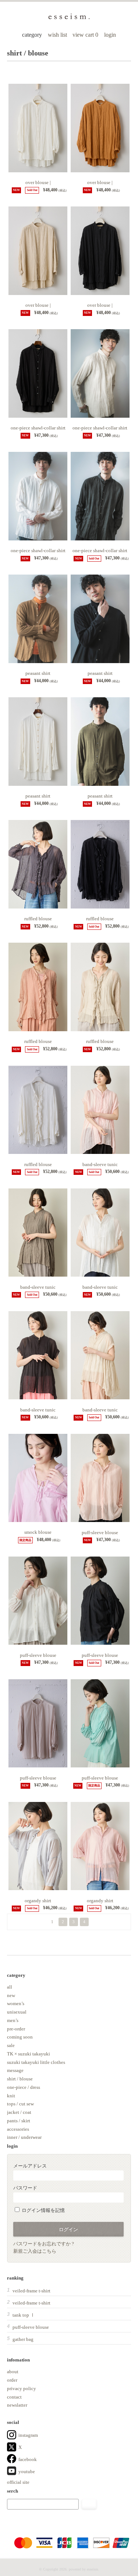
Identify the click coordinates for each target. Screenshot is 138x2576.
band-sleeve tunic (100, 1164)
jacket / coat (19, 2112)
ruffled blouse (38, 919)
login (110, 35)
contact (14, 2397)
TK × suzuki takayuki (29, 2054)
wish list (57, 35)
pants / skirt (19, 2121)
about (13, 2372)
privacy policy (22, 2388)
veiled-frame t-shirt (31, 2291)
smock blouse (38, 1532)
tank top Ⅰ (24, 2315)
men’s (13, 2020)
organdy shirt (38, 1901)
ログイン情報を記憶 (43, 2210)
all (10, 1987)
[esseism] (69, 18)
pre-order (16, 2029)
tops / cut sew (20, 2104)
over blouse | (38, 182)
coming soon (20, 2037)
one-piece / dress (24, 2087)
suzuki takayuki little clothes (36, 2062)
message (15, 2070)
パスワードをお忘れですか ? (44, 2244)
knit (11, 2096)
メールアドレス (30, 2166)
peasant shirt (38, 673)
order (12, 2380)
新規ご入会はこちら (35, 2251)
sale (11, 2045)
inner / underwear (24, 2137)
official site (18, 2482)
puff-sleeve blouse (100, 1532)
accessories (18, 2129)
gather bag (23, 2339)
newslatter (17, 2405)
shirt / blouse (20, 2079)
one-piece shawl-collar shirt (38, 428)
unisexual (17, 2012)
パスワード (25, 2188)
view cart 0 (86, 35)
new (11, 1995)
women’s (16, 2003)
